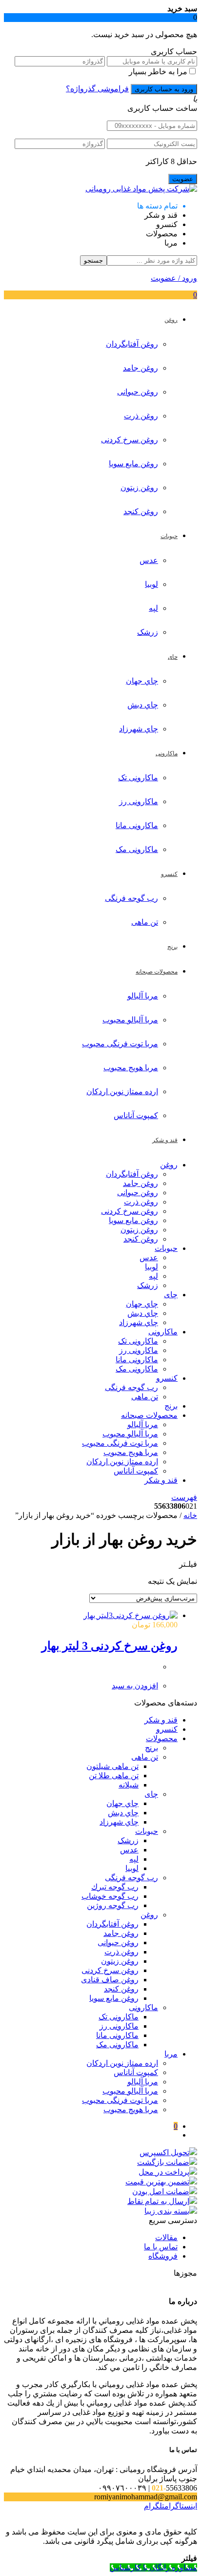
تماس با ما (161, 2247)
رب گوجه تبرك (115, 1887)
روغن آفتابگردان (132, 344)
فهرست (184, 1497)
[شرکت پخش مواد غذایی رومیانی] (141, 189)
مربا (171, 2054)
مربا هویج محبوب (131, 1068)
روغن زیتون (139, 488)
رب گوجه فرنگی (131, 898)
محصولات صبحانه (149, 1415)
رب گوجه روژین (113, 1905)
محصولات (162, 1738)
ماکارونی (163, 1332)
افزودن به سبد (135, 1686)
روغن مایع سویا (133, 464)
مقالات (166, 2237)
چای (171, 1295)
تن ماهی (145, 922)
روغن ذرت (141, 416)
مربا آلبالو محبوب (130, 1020)
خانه (190, 1515)
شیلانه (129, 1785)
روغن (169, 1165)
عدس (149, 560)
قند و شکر (161, 1480)
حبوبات (166, 1248)
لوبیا (151, 584)
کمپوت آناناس (136, 1115)
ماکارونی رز (139, 801)
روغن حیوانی (138, 392)
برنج (171, 1406)
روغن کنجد (141, 511)
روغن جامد (141, 368)
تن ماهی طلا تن (114, 1776)
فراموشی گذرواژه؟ (97, 89)
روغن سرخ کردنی (130, 440)
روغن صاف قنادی (110, 1980)
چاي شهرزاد (139, 729)
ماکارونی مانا (137, 825)
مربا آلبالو (143, 996)
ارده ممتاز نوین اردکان (122, 1091)
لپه (153, 608)
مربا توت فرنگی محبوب (120, 1044)
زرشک (148, 632)
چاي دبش (143, 705)
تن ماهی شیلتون (112, 1766)
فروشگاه (163, 2256)
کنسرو (167, 1378)
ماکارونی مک (137, 849)
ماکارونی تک (138, 778)
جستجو (93, 260)
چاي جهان (142, 681)
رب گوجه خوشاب (110, 1896)
